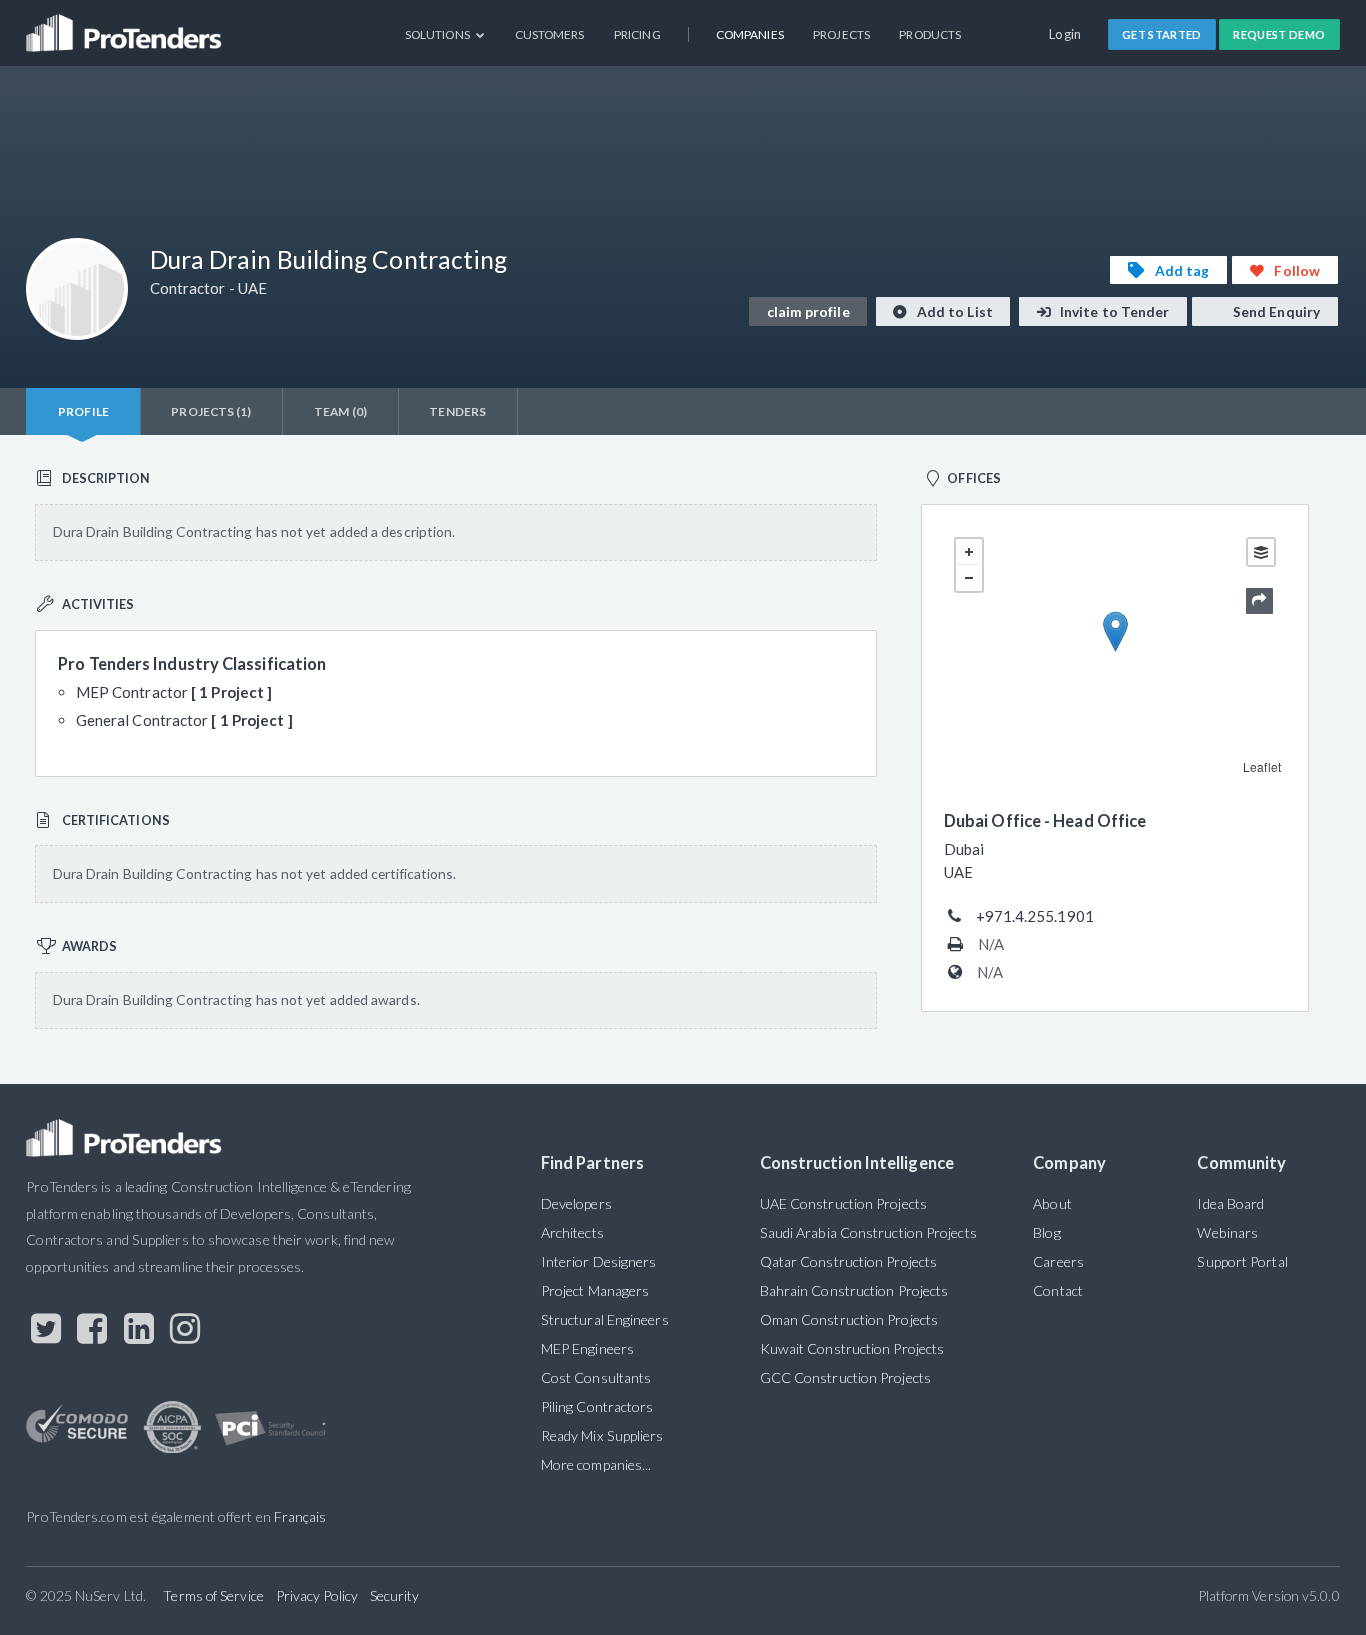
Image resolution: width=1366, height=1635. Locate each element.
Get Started (1162, 34)
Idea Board (1230, 1203)
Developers (576, 1203)
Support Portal (1242, 1261)
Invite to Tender (1113, 311)
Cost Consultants (596, 1377)
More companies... (596, 1464)
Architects (572, 1232)
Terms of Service (213, 1595)
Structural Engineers (605, 1319)
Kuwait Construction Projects (852, 1348)
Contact (1058, 1290)
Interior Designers (599, 1261)
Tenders (457, 411)
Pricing (637, 34)
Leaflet (1262, 766)
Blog (1046, 1232)
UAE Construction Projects (843, 1203)
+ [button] (969, 552)
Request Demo (1279, 34)
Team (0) (340, 411)
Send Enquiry (1275, 311)
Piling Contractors (597, 1406)
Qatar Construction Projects (848, 1261)
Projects (841, 34)
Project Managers (595, 1290)
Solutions (438, 34)
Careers (1058, 1261)
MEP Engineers (587, 1348)
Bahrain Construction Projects (854, 1290)
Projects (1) (211, 411)
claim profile (808, 311)
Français (300, 1516)
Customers (550, 34)
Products (930, 34)
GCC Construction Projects (845, 1377)
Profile (83, 411)
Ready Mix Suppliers (602, 1435)
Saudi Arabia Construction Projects (868, 1232)
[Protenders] (126, 25)
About (1052, 1203)
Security (395, 1595)
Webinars (1227, 1232)
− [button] (969, 578)
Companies (750, 34)
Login (1065, 34)
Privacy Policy (317, 1595)
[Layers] (1261, 552)
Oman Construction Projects (849, 1319)
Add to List (953, 311)
